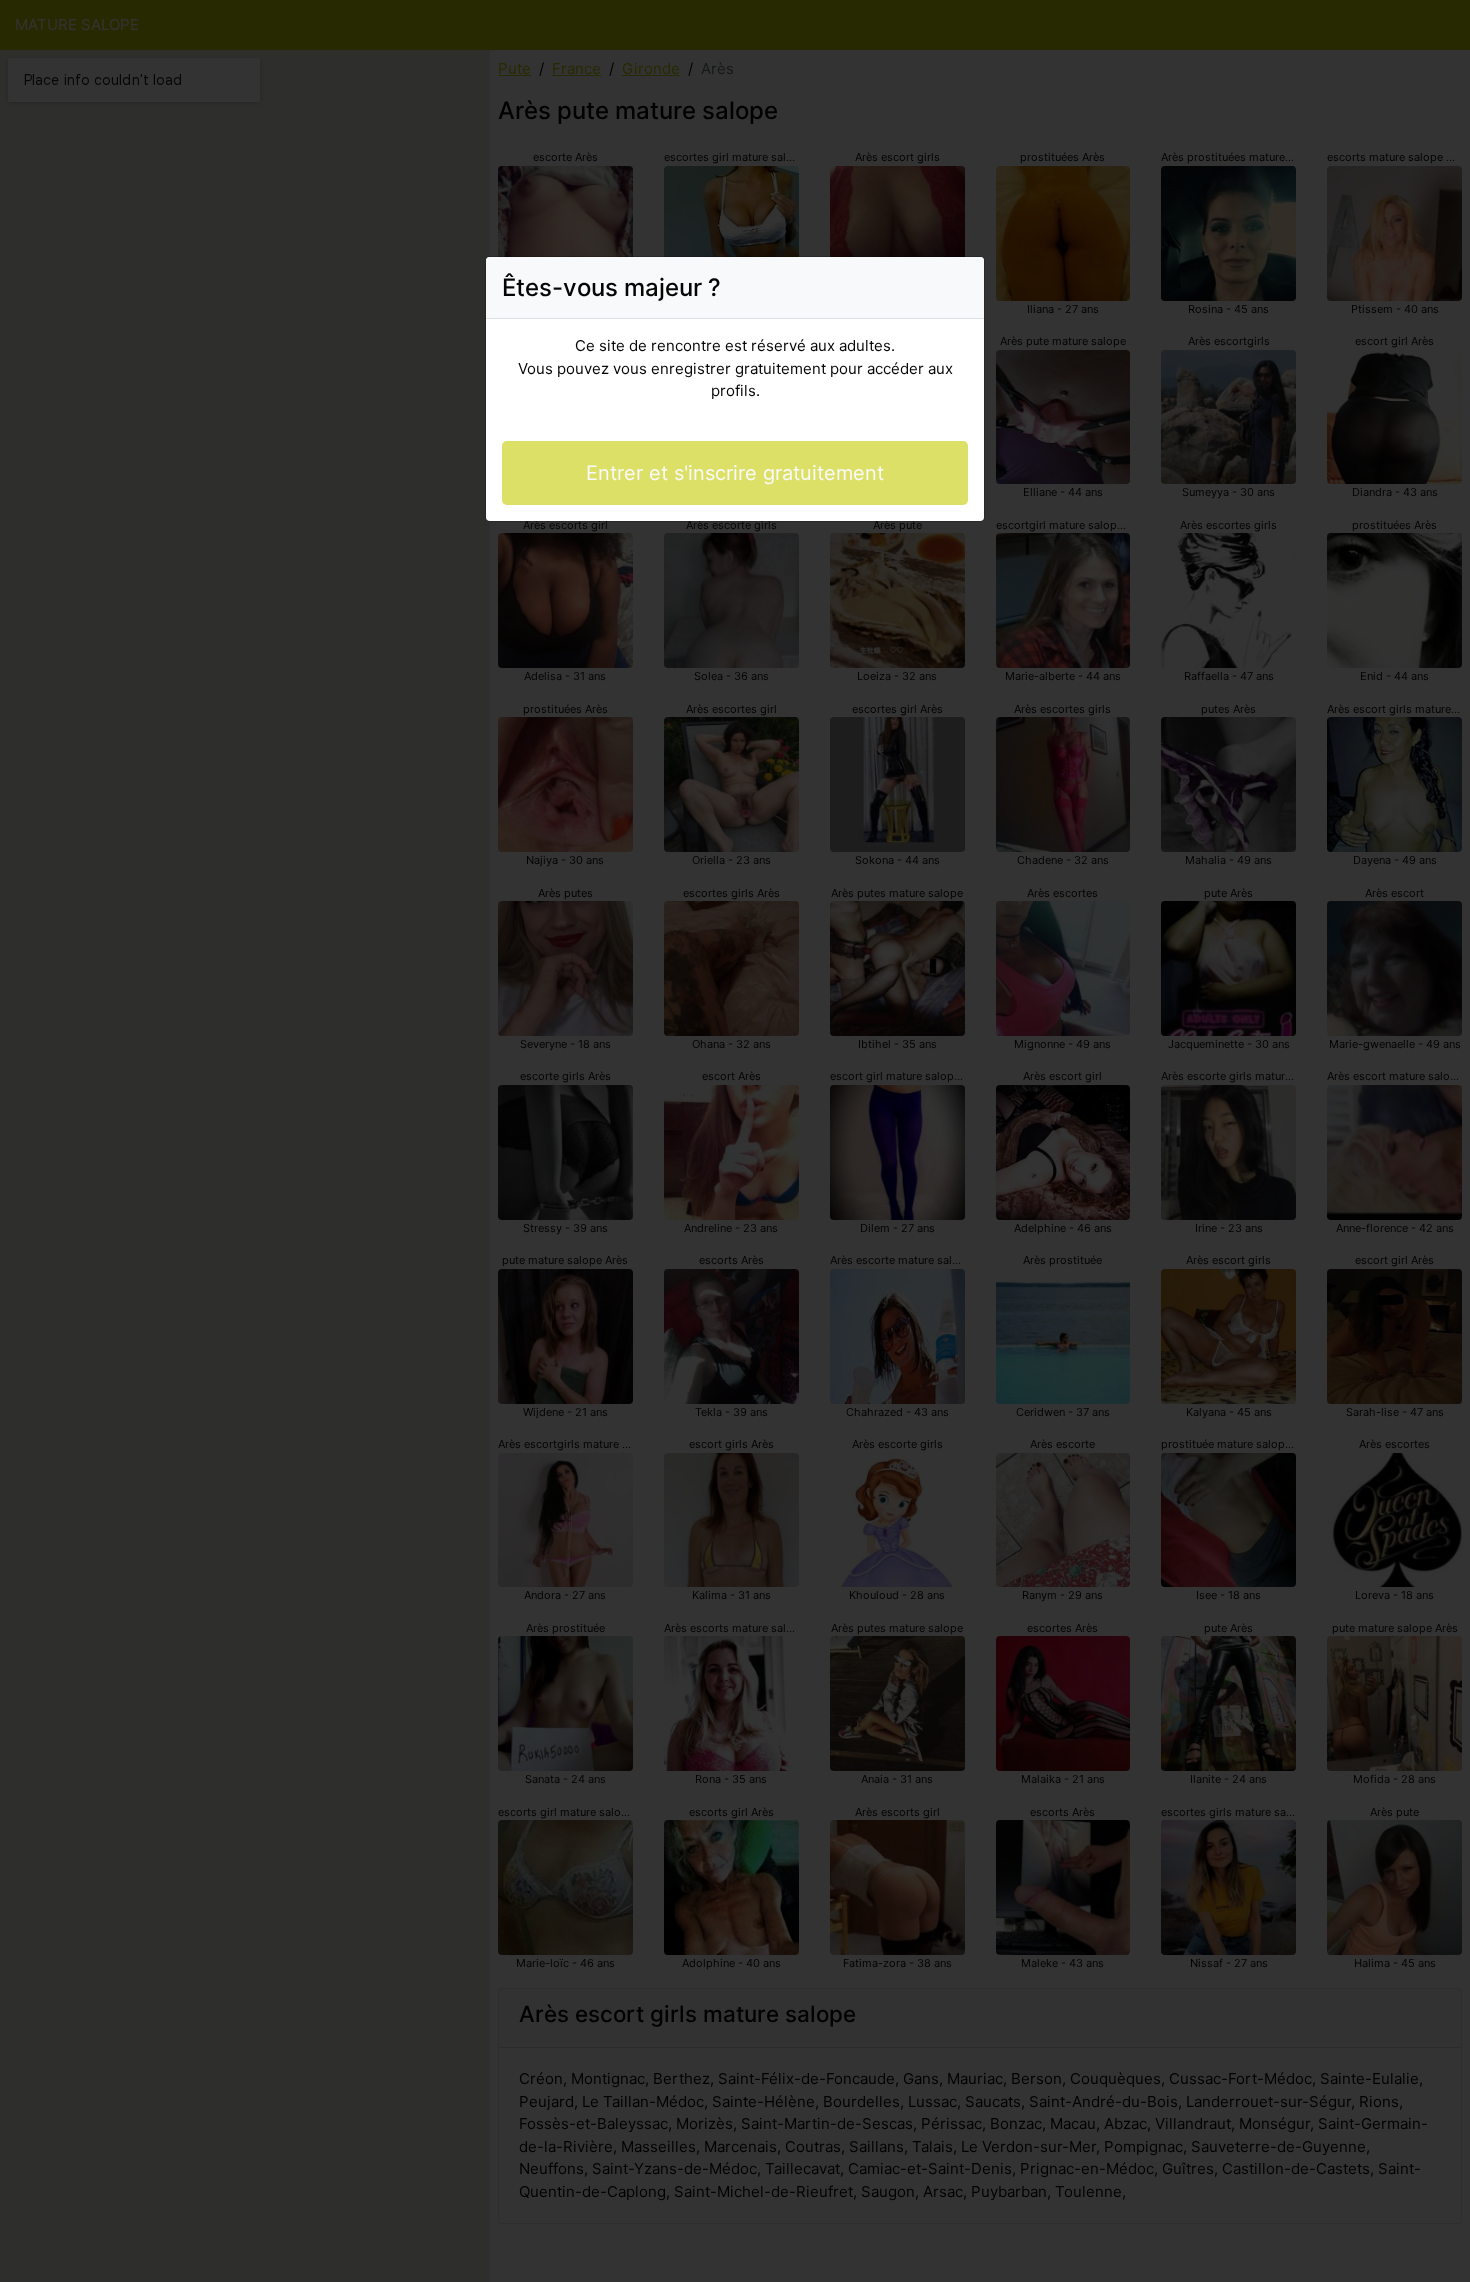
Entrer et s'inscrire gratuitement (735, 473)
